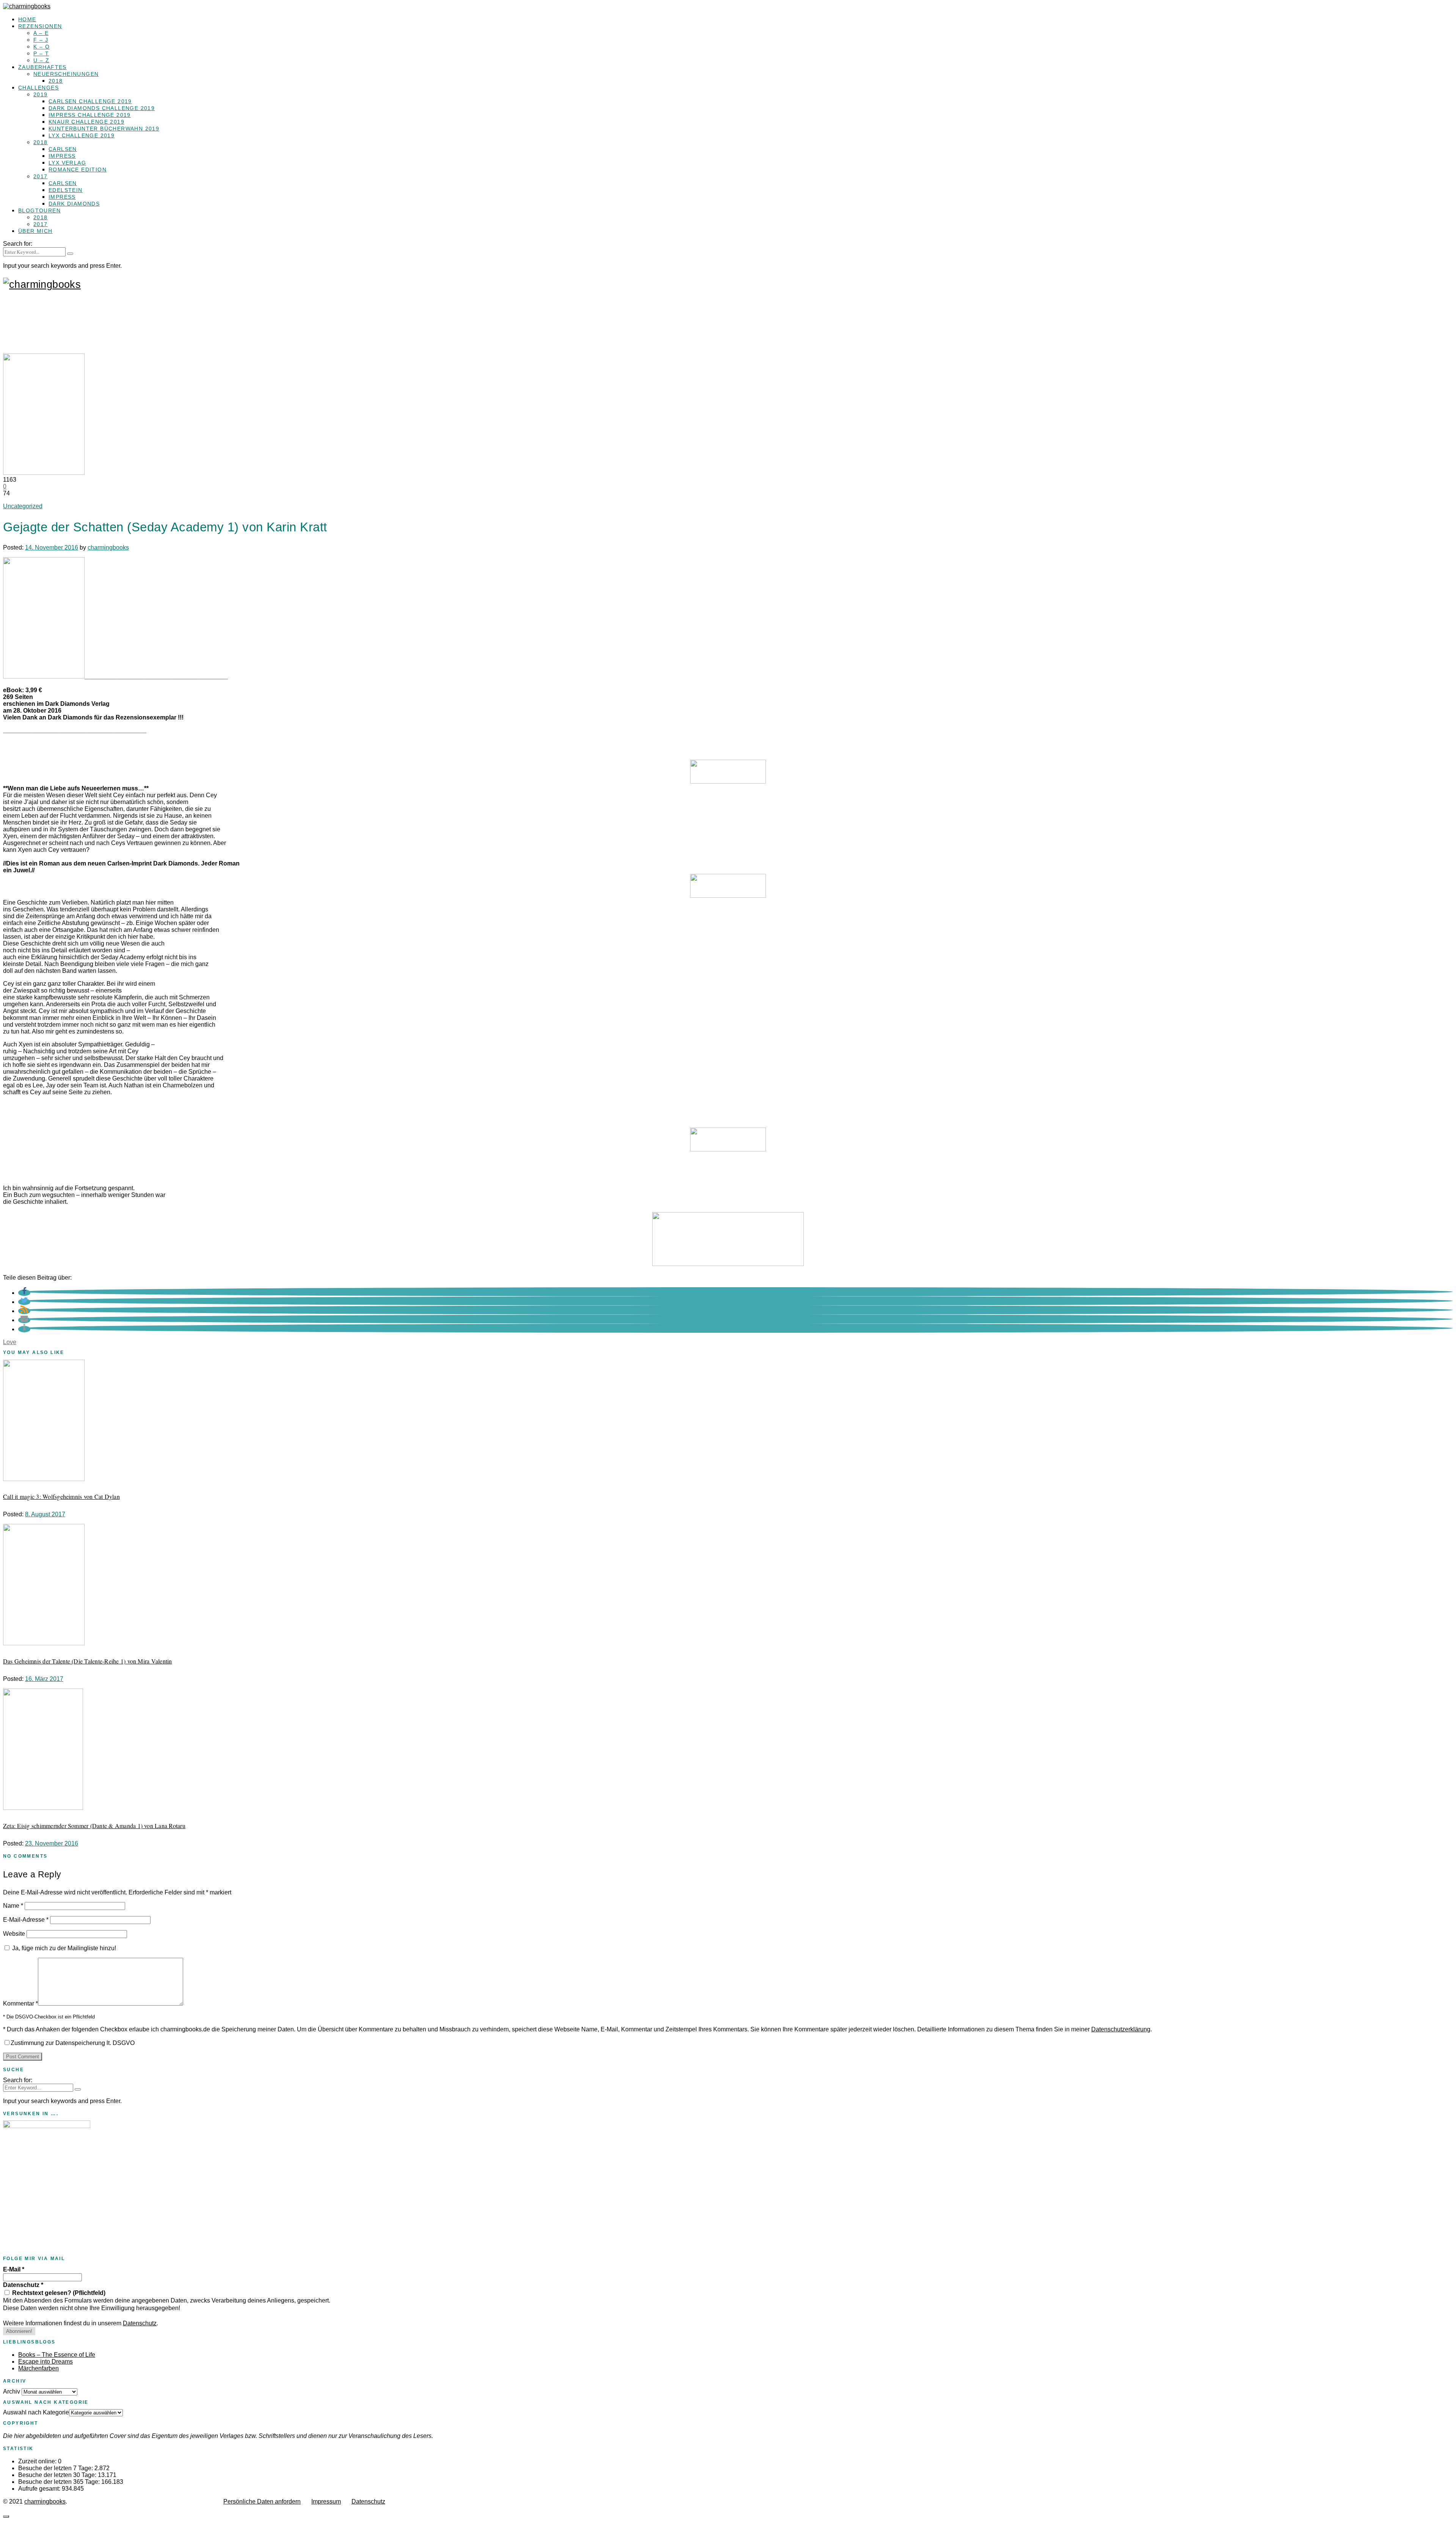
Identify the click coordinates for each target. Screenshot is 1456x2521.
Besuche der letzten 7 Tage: (56, 2468)
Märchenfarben (38, 2368)
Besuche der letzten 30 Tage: (58, 2475)
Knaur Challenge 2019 (86, 122)
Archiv (12, 2391)
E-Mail (14, 2269)
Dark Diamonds (74, 204)
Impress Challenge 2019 (90, 115)
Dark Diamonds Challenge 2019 (102, 108)
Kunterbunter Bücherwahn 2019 (104, 129)
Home (27, 19)
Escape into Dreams (45, 2362)
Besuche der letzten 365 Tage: (60, 2482)
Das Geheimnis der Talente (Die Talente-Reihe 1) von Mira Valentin (88, 1661)
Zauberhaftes (42, 67)
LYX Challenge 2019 (82, 135)
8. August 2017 (45, 1514)
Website (14, 1934)
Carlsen (63, 149)
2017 (41, 176)
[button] (24, 1293)
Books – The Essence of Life (57, 2355)
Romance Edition (78, 170)
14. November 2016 (52, 547)
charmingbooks (108, 547)
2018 (56, 81)
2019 (41, 94)
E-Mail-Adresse (26, 1920)
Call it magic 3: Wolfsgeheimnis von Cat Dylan (61, 1496)
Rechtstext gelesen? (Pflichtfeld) (58, 2293)
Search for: (18, 244)
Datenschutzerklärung (1121, 2029)
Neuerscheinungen (66, 74)
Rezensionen (40, 26)
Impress (62, 156)
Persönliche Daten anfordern (262, 2501)
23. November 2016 (52, 1843)
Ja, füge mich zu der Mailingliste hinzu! (63, 1948)
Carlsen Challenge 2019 (90, 101)
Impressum (326, 2501)
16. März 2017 (44, 1679)
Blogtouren (39, 210)
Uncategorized (23, 506)
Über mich (35, 231)
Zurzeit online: (38, 2461)
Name (13, 1906)
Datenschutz (23, 2285)
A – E (41, 33)
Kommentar (20, 2003)
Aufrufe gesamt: (40, 2489)
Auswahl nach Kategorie (36, 2412)
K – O (42, 47)
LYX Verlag (67, 163)
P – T (41, 53)
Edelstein (66, 190)
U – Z (41, 60)
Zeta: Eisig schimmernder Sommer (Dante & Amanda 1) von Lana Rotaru (94, 1826)
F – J (41, 40)
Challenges (38, 88)
